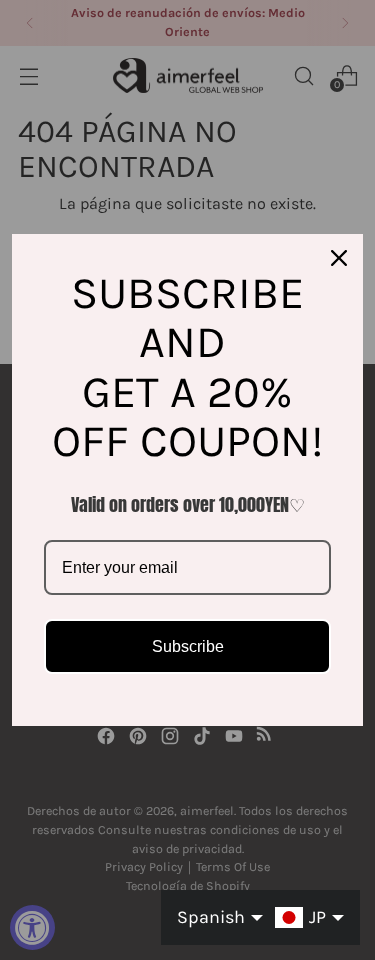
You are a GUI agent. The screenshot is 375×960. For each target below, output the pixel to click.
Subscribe (188, 646)
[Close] (339, 258)
